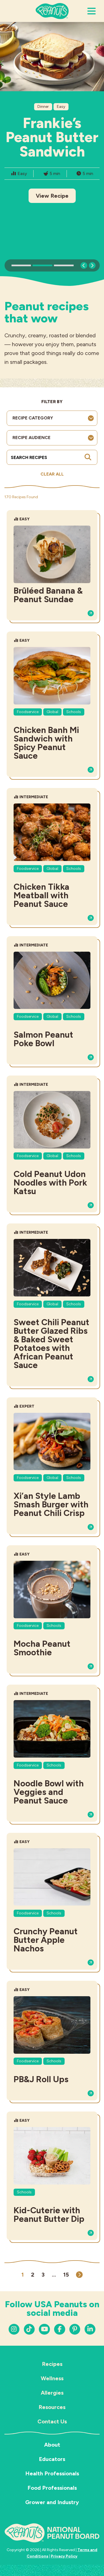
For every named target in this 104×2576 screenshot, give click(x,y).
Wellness (52, 2378)
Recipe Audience (31, 438)
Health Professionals (52, 2473)
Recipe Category (33, 418)
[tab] (21, 265)
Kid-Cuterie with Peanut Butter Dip (49, 2215)
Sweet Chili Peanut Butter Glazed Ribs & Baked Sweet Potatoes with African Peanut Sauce (51, 1344)
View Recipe (52, 196)
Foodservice (28, 712)
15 (66, 2275)
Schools (74, 712)
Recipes (52, 2364)
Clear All (52, 474)
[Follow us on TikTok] (29, 2329)
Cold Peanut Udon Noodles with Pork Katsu (50, 1183)
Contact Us (52, 2421)
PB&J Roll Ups (41, 2079)
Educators (52, 2459)
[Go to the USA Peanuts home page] (52, 11)
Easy (61, 107)
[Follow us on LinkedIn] (75, 2329)
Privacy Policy (64, 2556)
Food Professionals (52, 2488)
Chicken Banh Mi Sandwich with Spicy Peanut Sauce (46, 743)
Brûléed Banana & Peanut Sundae (48, 595)
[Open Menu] (92, 11)
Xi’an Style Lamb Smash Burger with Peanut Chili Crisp (51, 1504)
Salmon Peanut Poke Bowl (43, 1039)
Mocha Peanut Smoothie (42, 1648)
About (52, 2445)
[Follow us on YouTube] (44, 2329)
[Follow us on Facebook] (59, 2329)
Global (52, 712)
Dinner (43, 107)
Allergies (52, 2393)
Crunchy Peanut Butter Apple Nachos (46, 1940)
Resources (52, 2407)
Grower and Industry (52, 2502)
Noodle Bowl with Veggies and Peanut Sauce (49, 1792)
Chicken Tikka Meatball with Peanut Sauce (41, 895)
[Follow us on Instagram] (14, 2329)
